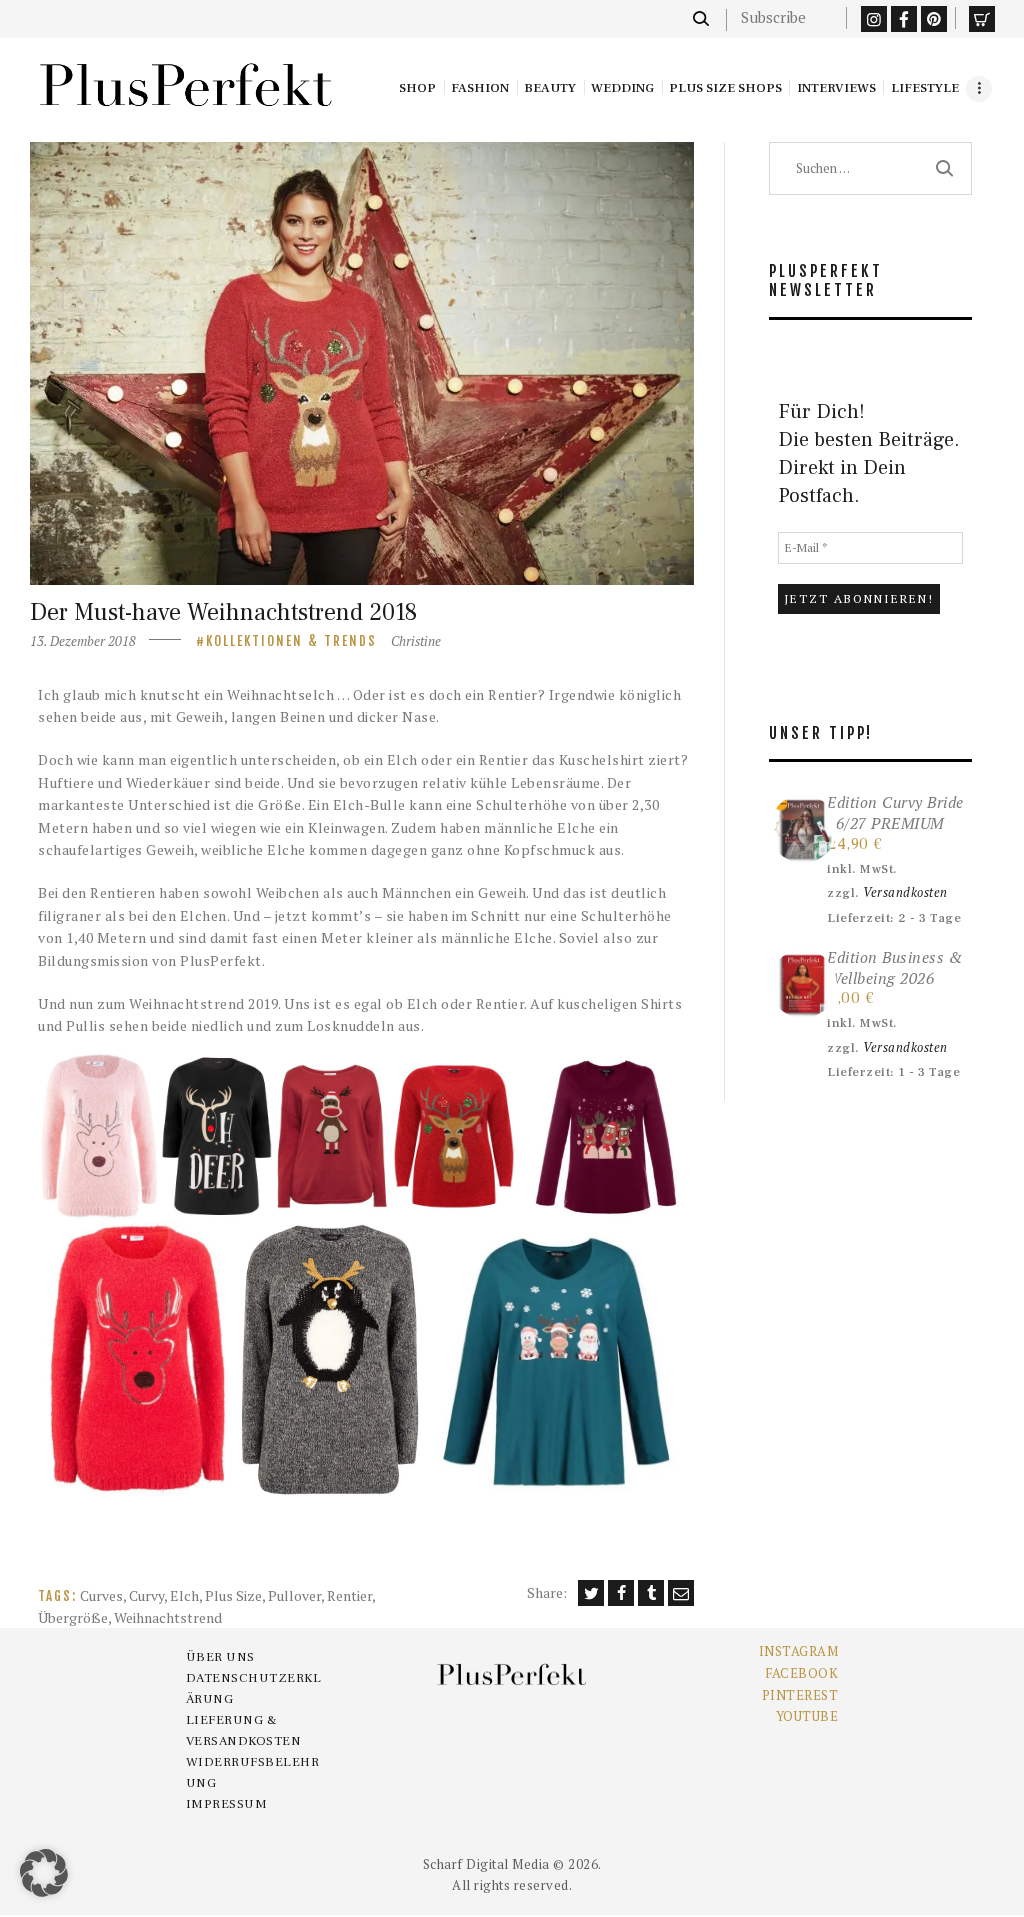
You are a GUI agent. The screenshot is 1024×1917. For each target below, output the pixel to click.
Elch (184, 1595)
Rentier (349, 1595)
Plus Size (233, 1595)
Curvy (146, 1595)
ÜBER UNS (220, 1657)
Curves (101, 1595)
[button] (98, 1136)
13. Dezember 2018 (83, 641)
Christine (416, 641)
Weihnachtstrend (168, 1617)
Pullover (294, 1595)
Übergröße (73, 1617)
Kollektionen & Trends (291, 641)
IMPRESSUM (227, 1804)
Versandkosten (905, 892)
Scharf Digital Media (486, 1864)
